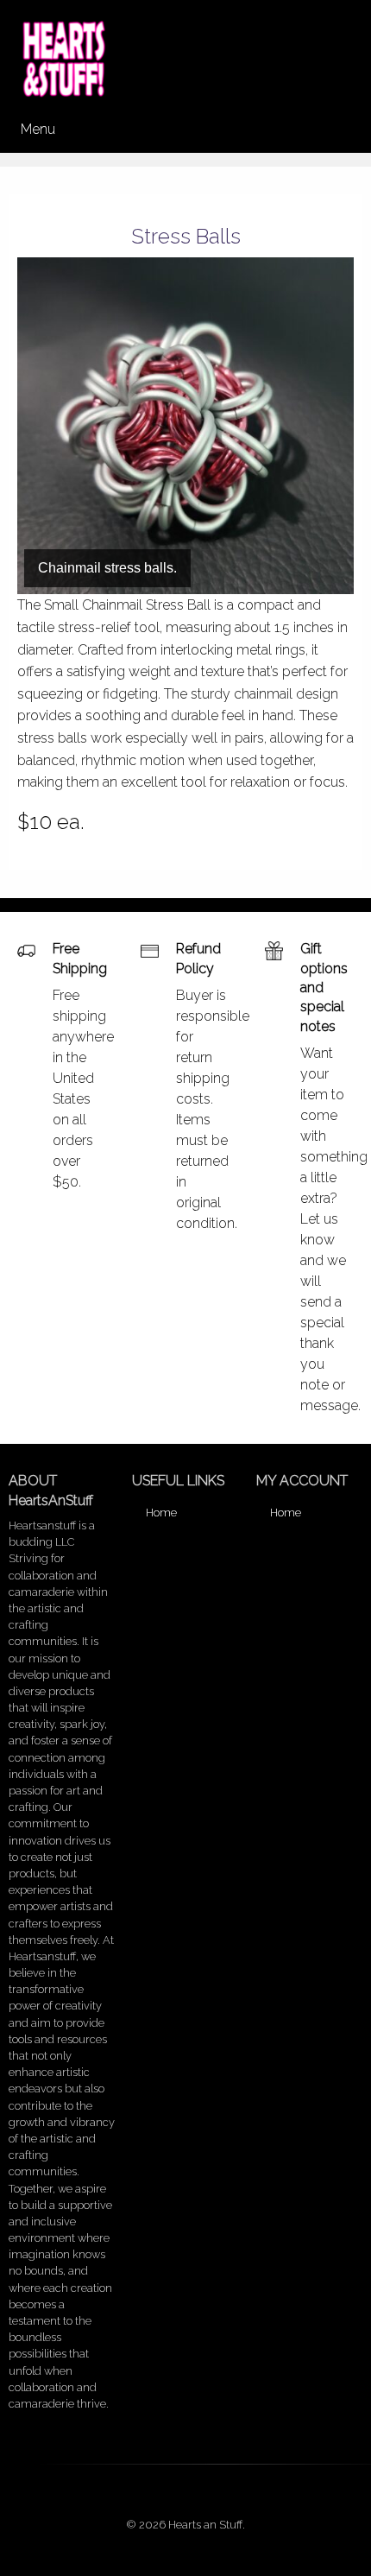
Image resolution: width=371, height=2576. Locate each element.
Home (161, 1513)
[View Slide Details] (185, 426)
